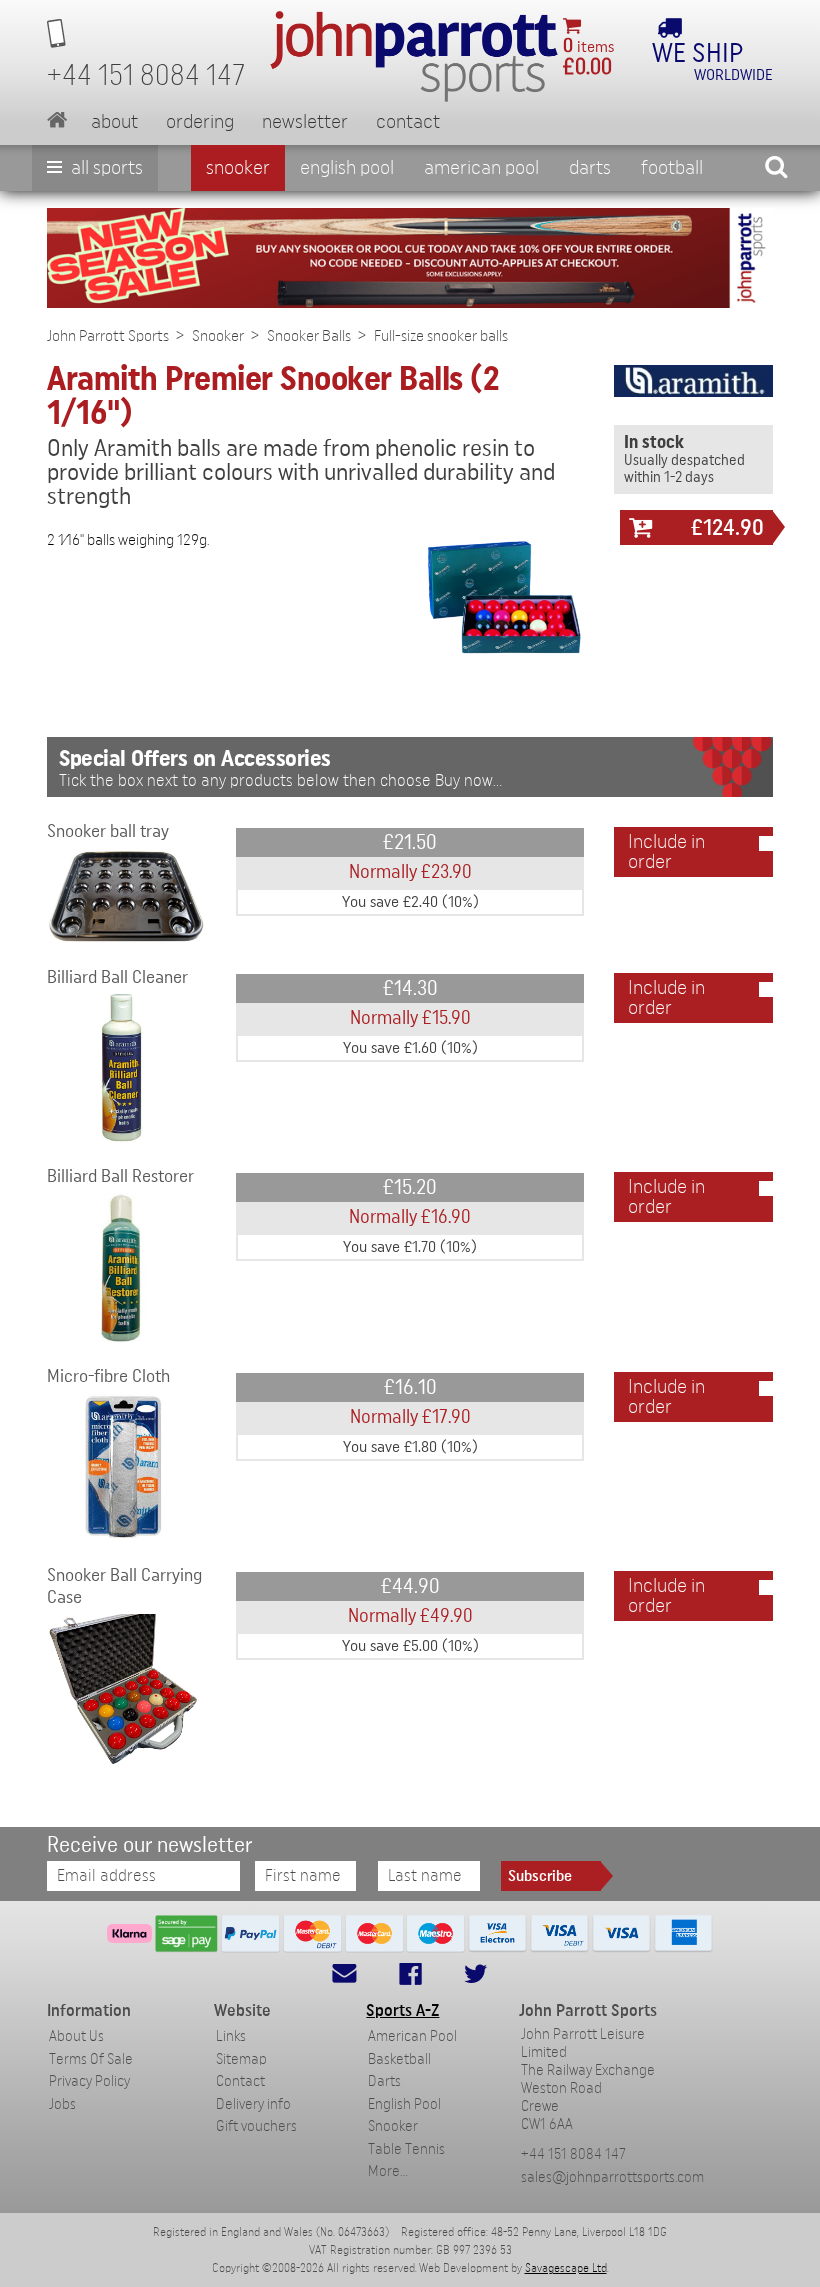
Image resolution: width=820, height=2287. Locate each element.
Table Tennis (406, 2149)
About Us (76, 2036)
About (114, 122)
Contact (408, 122)
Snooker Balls (309, 336)
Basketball (399, 2059)
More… (388, 2171)
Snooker (238, 168)
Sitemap (241, 2059)
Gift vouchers (256, 2126)
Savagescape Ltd (566, 2268)
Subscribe (540, 1876)
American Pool (481, 168)
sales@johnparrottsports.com (612, 2177)
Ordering (200, 122)
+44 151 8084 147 (573, 2154)
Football (672, 168)
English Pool (404, 2104)
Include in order (666, 852)
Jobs (62, 2104)
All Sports (105, 168)
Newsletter (305, 122)
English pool (347, 168)
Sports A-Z (402, 2010)
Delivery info (253, 2104)
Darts (590, 168)
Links (231, 2036)
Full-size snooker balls (441, 336)
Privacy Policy (89, 2081)
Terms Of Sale (91, 2059)
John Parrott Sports (108, 336)
